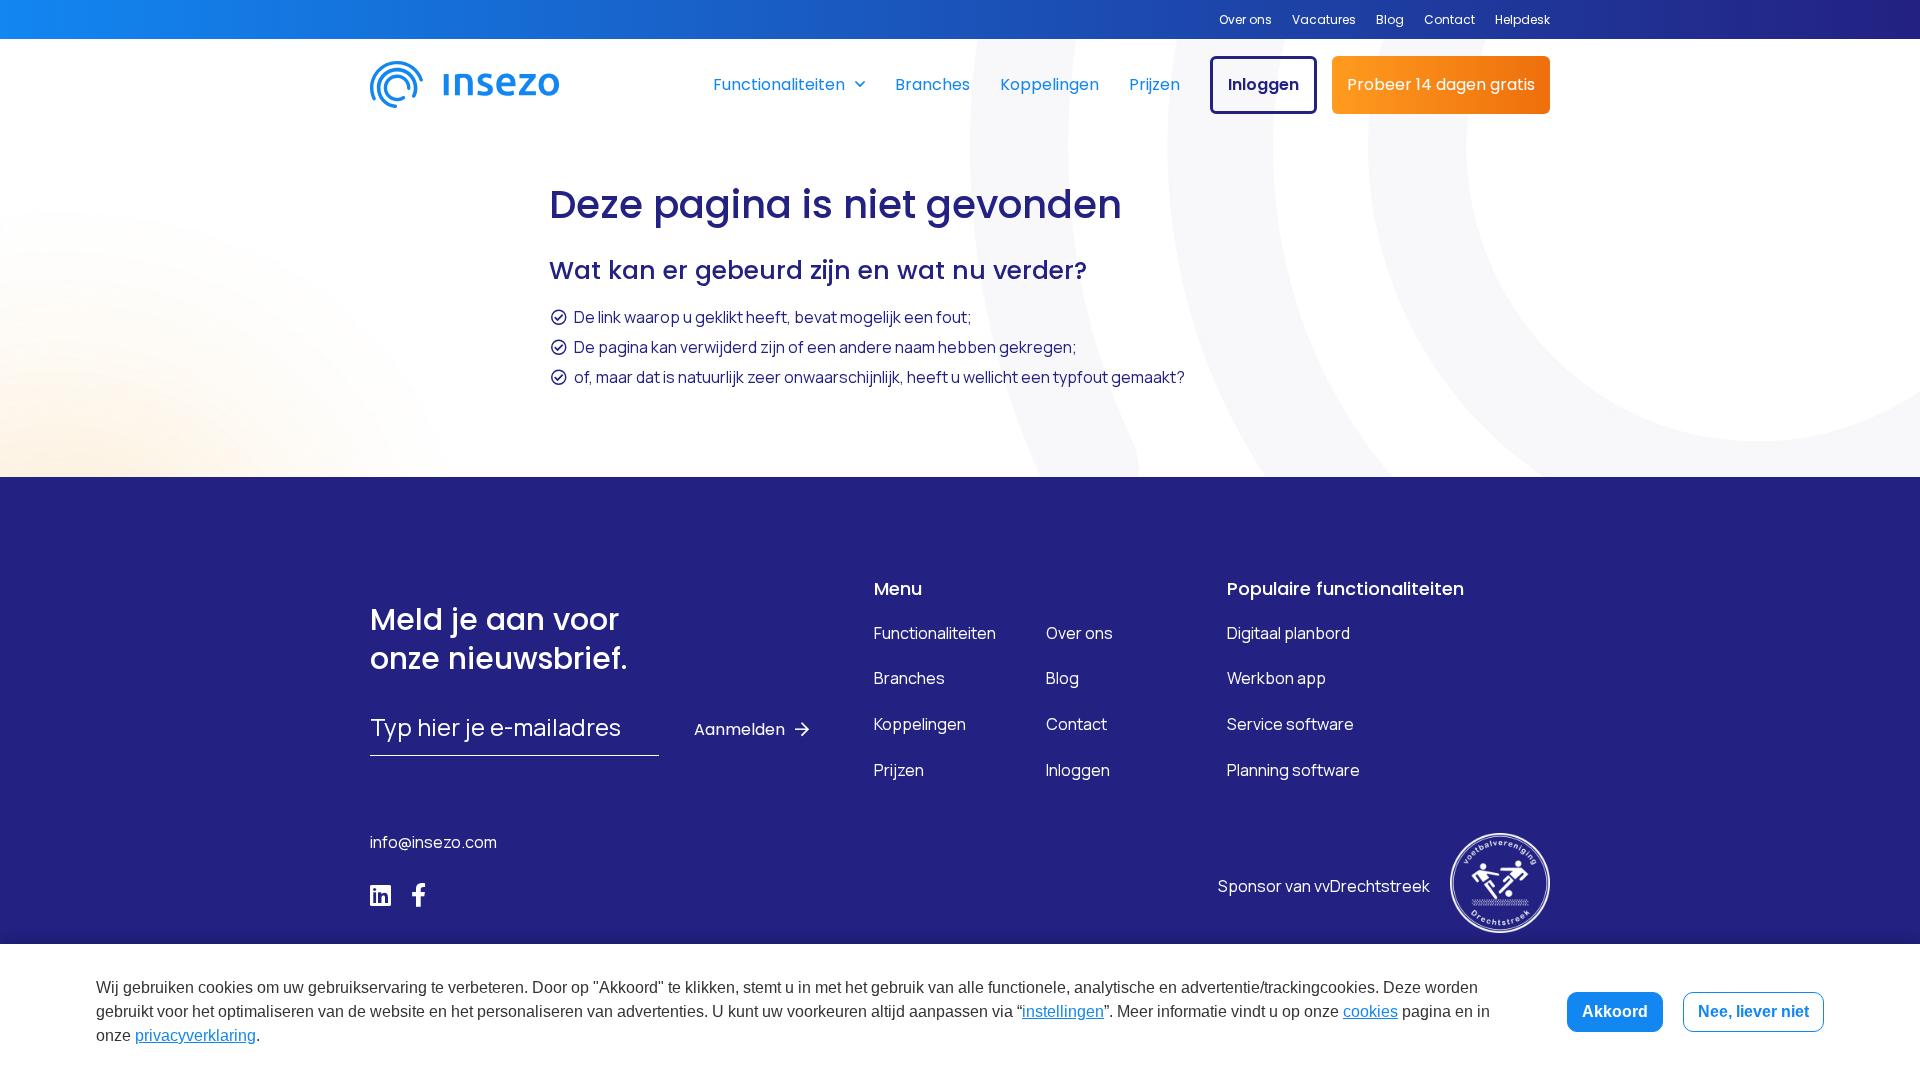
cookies (1370, 1011)
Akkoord (1615, 1011)
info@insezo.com (433, 842)
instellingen (1063, 1011)
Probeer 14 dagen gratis (1441, 84)
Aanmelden (739, 729)
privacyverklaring (195, 1035)
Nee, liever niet (1753, 1011)
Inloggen (1263, 84)
